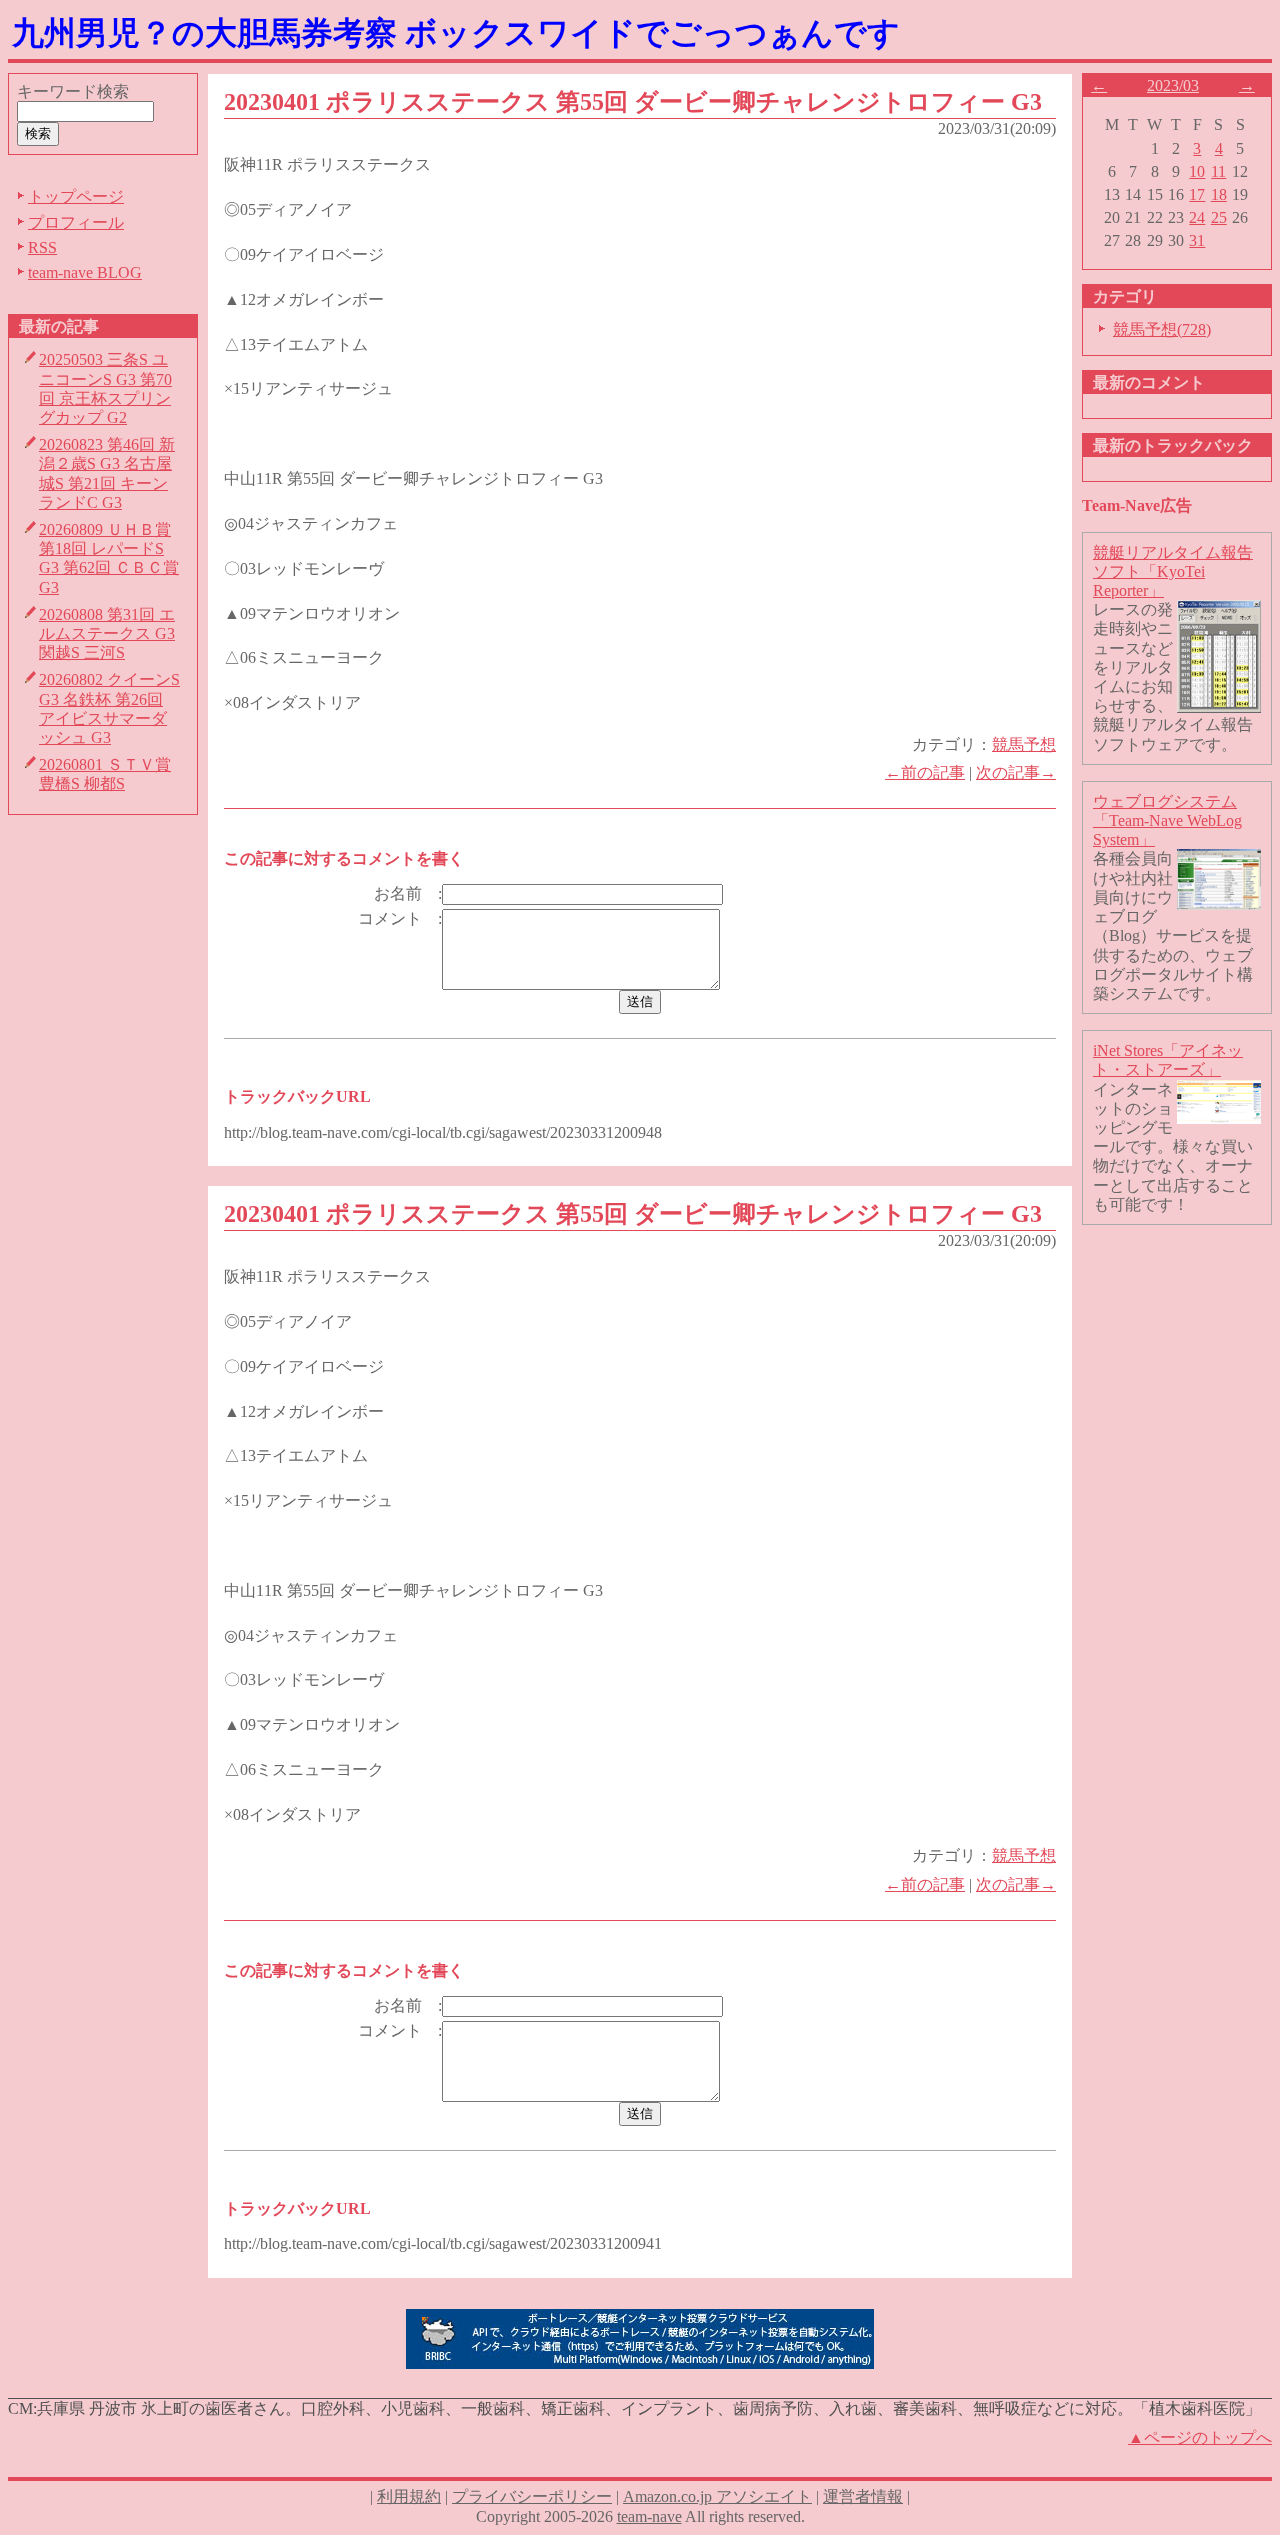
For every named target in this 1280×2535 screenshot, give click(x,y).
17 (1197, 194)
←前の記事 (925, 772)
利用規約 (409, 2496)
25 (1219, 217)
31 (1197, 240)
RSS (42, 247)
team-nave (649, 2516)
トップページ (76, 196)
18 (1219, 194)
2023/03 (1173, 85)
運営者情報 (863, 2496)
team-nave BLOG (85, 272)
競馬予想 (1024, 744)
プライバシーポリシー (532, 2496)
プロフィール (76, 222)
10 (1197, 171)
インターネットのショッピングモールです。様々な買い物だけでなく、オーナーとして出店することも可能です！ (1173, 1147)
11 (1218, 171)
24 (1197, 217)
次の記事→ (1016, 772)
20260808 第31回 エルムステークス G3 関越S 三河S (107, 633)
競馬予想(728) (1162, 329)
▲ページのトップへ (1200, 2437)
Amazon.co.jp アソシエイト (717, 2496)
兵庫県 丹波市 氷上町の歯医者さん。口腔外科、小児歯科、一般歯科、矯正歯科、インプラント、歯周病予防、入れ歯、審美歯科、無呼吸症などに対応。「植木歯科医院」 (649, 2408)
